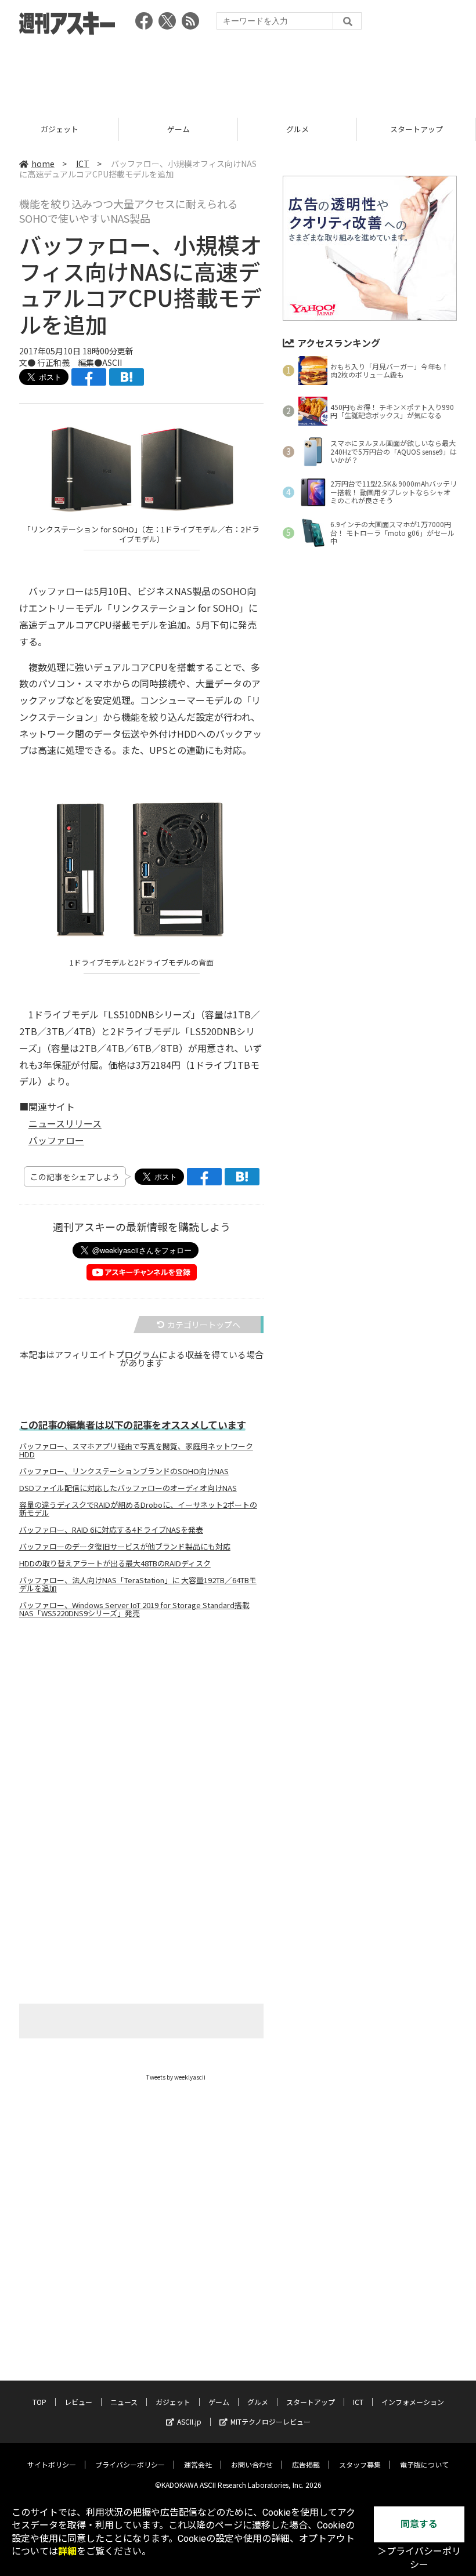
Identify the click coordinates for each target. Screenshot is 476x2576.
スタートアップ (297, 129)
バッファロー (56, 1140)
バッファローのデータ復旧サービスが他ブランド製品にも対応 (125, 1547)
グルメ (178, 129)
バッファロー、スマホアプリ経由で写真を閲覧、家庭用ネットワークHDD (136, 1450)
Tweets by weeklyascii (176, 2077)
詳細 (67, 2551)
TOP (39, 2402)
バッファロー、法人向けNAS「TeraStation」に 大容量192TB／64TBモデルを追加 (138, 1584)
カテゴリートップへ (204, 1325)
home (43, 164)
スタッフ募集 (360, 2464)
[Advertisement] (238, 72)
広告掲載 (306, 2464)
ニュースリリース (65, 1123)
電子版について (424, 2464)
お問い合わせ (252, 2464)
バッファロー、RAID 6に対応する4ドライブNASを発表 (111, 1530)
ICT (416, 129)
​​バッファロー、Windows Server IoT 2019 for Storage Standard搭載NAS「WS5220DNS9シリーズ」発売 (134, 1609)
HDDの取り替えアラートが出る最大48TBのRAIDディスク (115, 1563)
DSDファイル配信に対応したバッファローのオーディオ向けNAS (128, 1488)
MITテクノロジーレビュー (271, 2421)
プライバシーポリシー (130, 2464)
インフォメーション (413, 2402)
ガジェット (173, 2402)
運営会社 (198, 2464)
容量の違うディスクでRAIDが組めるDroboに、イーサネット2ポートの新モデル (138, 1509)
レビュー (78, 2402)
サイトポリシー (52, 2464)
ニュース (124, 2402)
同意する (419, 2524)
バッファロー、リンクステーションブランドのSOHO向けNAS (124, 1471)
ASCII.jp (189, 2421)
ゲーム (59, 129)
